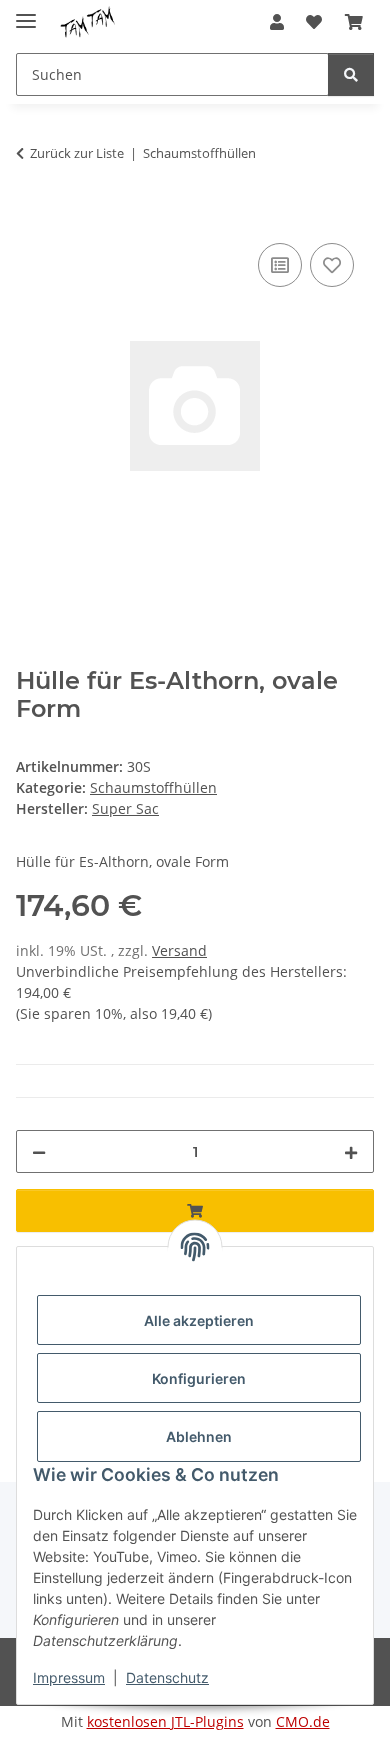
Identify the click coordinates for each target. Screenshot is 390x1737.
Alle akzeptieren (199, 1320)
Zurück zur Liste (77, 153)
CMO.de (303, 1721)
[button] (277, 22)
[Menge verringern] (39, 1151)
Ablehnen (199, 1436)
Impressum (69, 1677)
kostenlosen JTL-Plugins (165, 1721)
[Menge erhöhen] (351, 1151)
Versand (179, 950)
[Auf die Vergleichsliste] (280, 265)
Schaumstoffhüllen (153, 787)
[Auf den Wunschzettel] (332, 265)
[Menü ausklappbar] (26, 12)
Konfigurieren (199, 1378)
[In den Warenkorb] (32, 216)
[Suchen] (351, 74)
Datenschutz (167, 1677)
